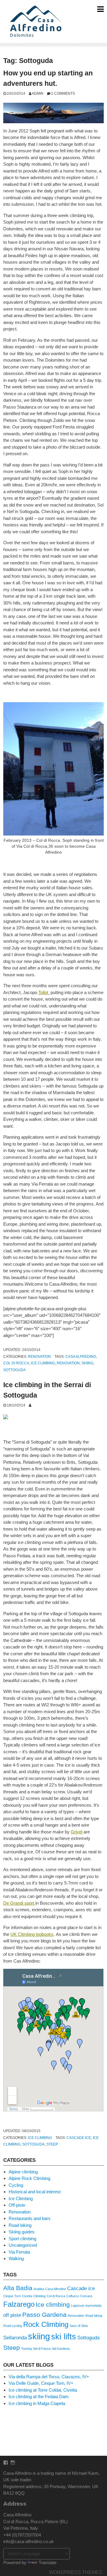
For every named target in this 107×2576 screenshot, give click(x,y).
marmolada (93, 2306)
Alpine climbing (23, 2172)
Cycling (16, 2185)
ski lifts (64, 2337)
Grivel (77, 1832)
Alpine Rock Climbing (29, 2178)
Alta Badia (18, 2288)
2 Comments (63, 93)
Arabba (39, 2289)
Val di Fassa (42, 2349)
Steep (52, 2144)
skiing (87, 1363)
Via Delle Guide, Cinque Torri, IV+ (41, 2383)
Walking (16, 2258)
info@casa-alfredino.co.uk (29, 2541)
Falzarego (19, 2304)
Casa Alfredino (81, 1356)
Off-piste (17, 2205)
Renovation (39, 1356)
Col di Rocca (16, 1363)
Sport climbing (22, 2239)
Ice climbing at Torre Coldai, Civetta (43, 2390)
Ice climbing (43, 1363)
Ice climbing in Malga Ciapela (37, 2403)
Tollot (43, 992)
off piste (12, 2315)
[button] (37, 22)
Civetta (27, 2296)
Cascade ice (79, 2138)
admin (38, 93)
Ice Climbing (40, 2138)
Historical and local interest (35, 2192)
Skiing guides (22, 2232)
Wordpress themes (76, 2572)
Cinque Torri (12, 2296)
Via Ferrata (19, 2252)
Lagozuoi (78, 2306)
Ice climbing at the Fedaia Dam (39, 2397)
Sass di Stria (79, 2326)
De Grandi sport (19, 1903)
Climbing (39, 2296)
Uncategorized (23, 2245)
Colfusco (73, 2296)
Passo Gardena (44, 2315)
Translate (48, 2562)
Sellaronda (15, 2338)
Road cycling (13, 2326)
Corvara (86, 2296)
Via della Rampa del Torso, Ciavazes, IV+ (49, 2377)
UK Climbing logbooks (32, 1934)
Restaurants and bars (30, 2218)
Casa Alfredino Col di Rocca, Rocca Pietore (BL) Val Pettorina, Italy (36, 2521)
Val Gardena (61, 2349)
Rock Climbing (46, 2324)
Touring (26, 2349)
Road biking (20, 2225)
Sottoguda (14, 1370)
